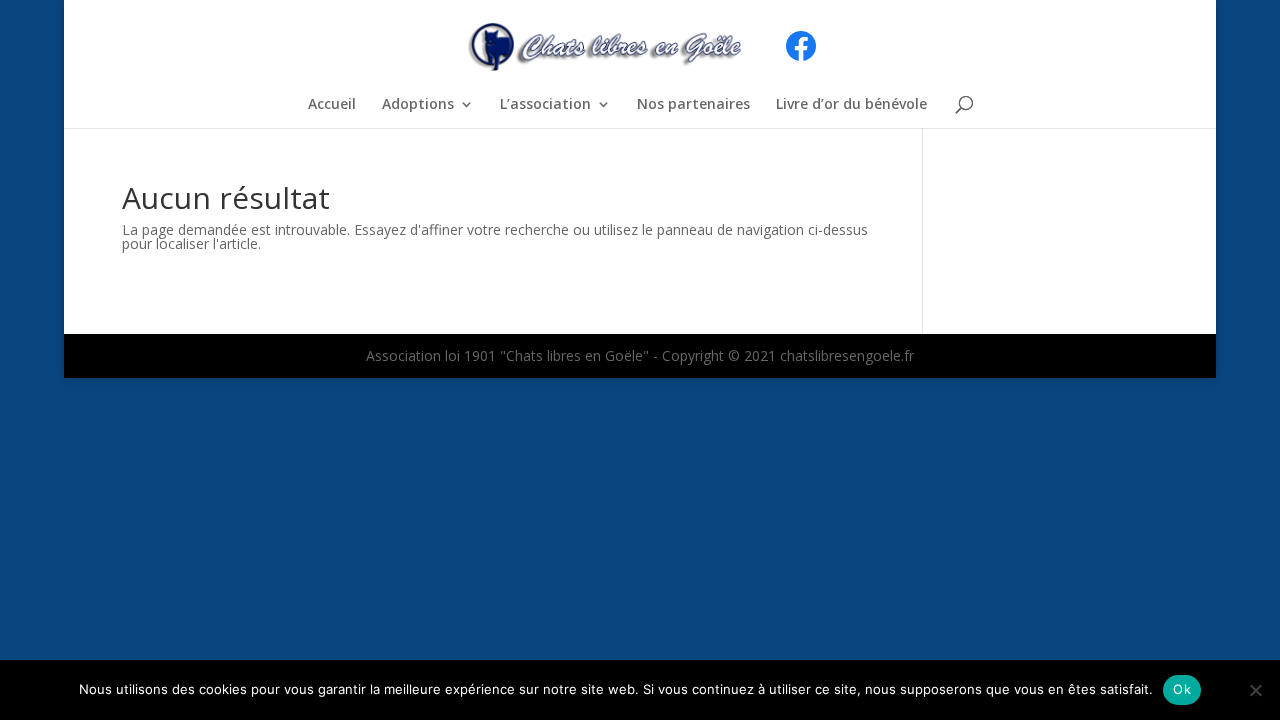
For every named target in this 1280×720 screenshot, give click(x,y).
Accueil (332, 105)
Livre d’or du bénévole (851, 105)
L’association (545, 105)
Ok (1182, 689)
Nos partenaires (693, 105)
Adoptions (418, 105)
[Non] (1255, 690)
